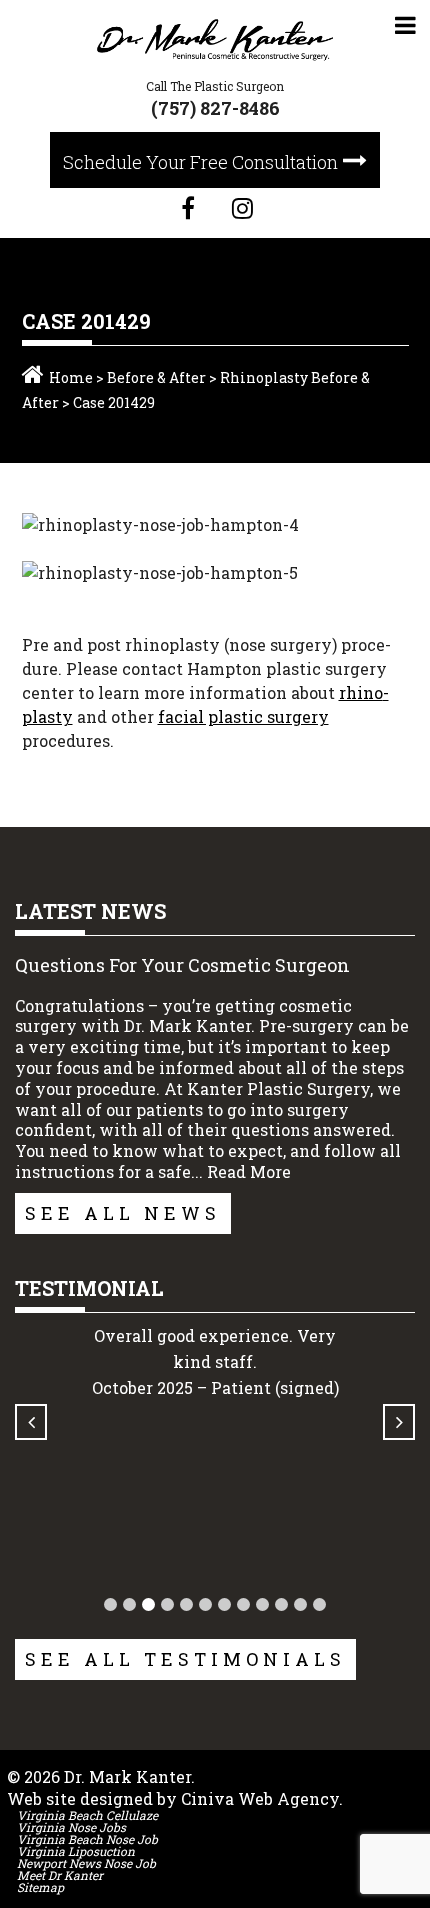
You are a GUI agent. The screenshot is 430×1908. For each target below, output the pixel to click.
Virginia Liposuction (76, 1851)
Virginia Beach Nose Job (87, 1839)
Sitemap (40, 1887)
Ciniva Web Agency (260, 1798)
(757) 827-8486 (215, 108)
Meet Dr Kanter (60, 1875)
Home (71, 377)
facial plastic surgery (243, 716)
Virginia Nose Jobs (71, 1827)
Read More (249, 1171)
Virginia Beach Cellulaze (87, 1815)
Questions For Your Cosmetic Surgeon (182, 965)
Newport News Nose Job (86, 1863)
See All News (123, 1213)
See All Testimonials (185, 1659)
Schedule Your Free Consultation (200, 162)
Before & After (156, 377)
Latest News (90, 911)
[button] (110, 1604)
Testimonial (89, 1288)
